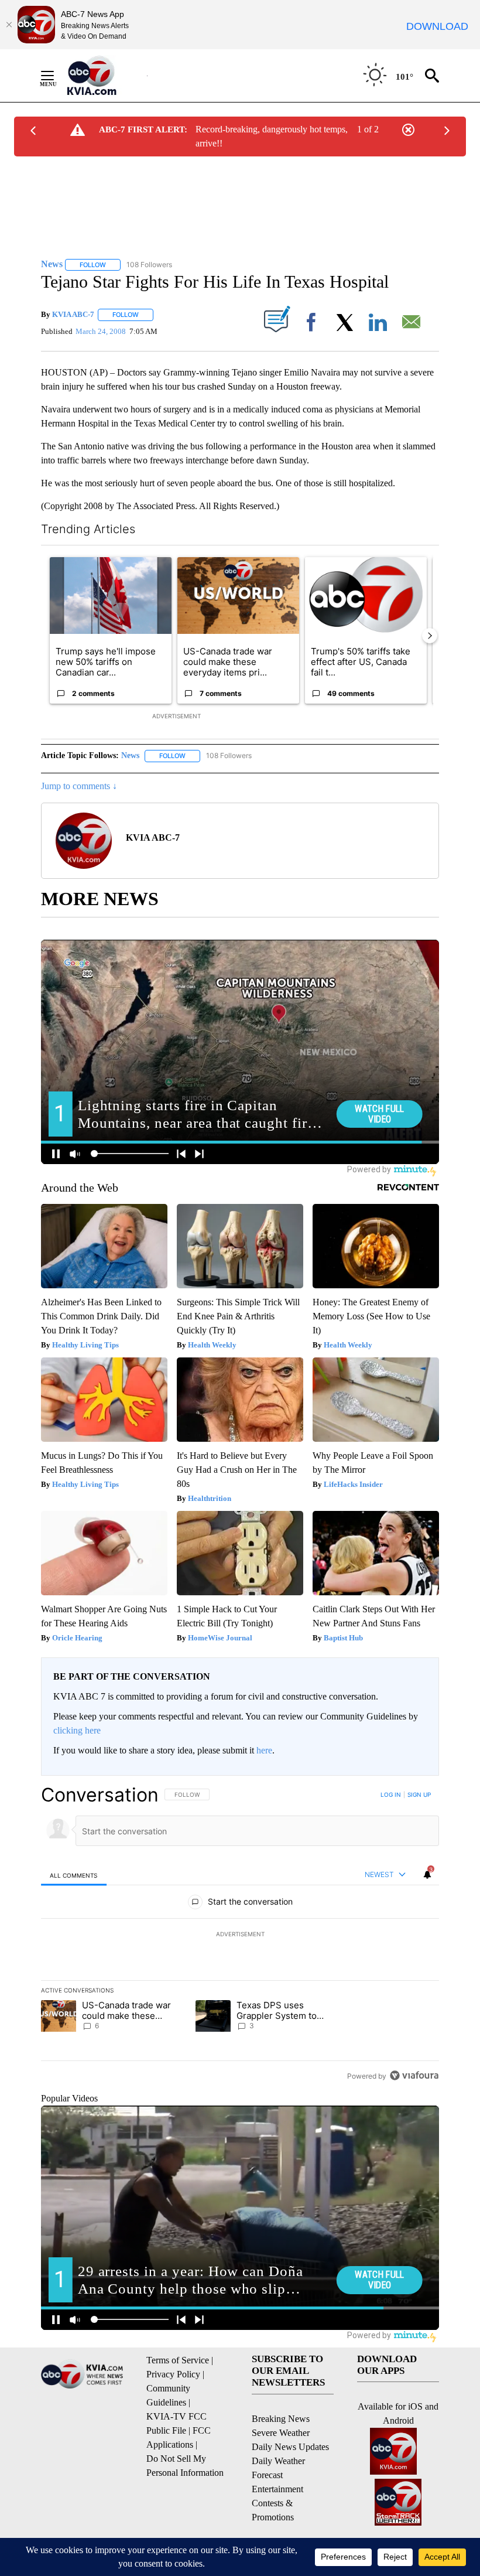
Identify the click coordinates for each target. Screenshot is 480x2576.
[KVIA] (104, 76)
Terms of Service (178, 2360)
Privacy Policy (173, 2374)
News (130, 755)
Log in (391, 1794)
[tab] (74, 1875)
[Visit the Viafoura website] (414, 2075)
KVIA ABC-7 (73, 314)
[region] (240, 1935)
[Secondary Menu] (56, 76)
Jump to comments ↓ (79, 786)
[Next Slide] (430, 636)
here (264, 1750)
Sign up (419, 1794)
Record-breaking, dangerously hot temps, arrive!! (272, 136)
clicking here (77, 1730)
